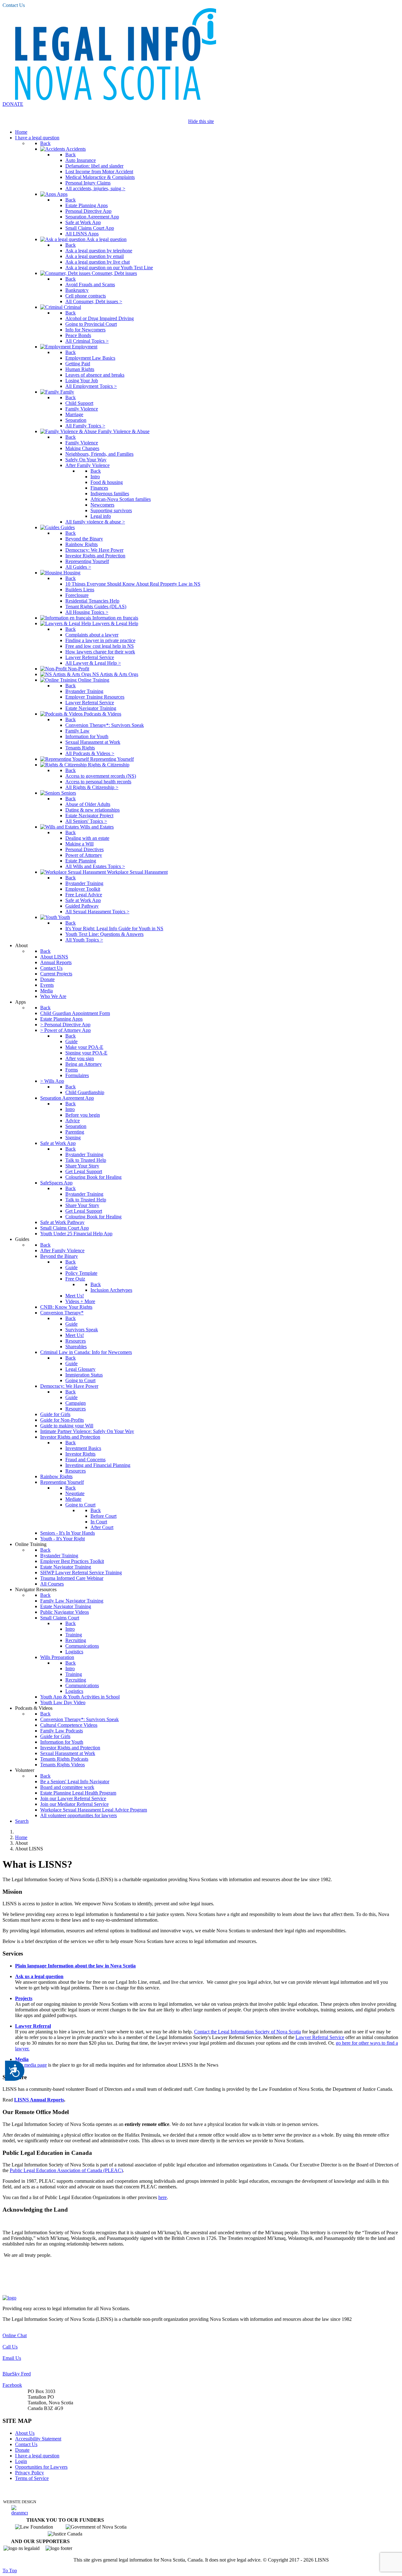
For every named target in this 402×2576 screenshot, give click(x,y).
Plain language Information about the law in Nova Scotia (75, 1966)
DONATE (13, 104)
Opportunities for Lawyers (41, 2467)
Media (22, 2059)
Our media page (31, 2065)
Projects (24, 1998)
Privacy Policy (30, 2473)
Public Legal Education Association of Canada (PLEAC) (66, 2170)
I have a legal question (37, 2456)
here (163, 2197)
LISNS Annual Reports (39, 2100)
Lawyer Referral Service (320, 2037)
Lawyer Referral (33, 2026)
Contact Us (14, 5)
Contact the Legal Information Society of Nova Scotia (247, 2032)
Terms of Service (32, 2478)
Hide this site (201, 121)
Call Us (10, 2347)
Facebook (12, 2385)
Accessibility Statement (38, 2439)
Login (21, 2461)
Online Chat (15, 2335)
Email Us (12, 2358)
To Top (10, 2571)
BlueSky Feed (17, 2374)
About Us (25, 2433)
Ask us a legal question (39, 1976)
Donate (22, 2450)
